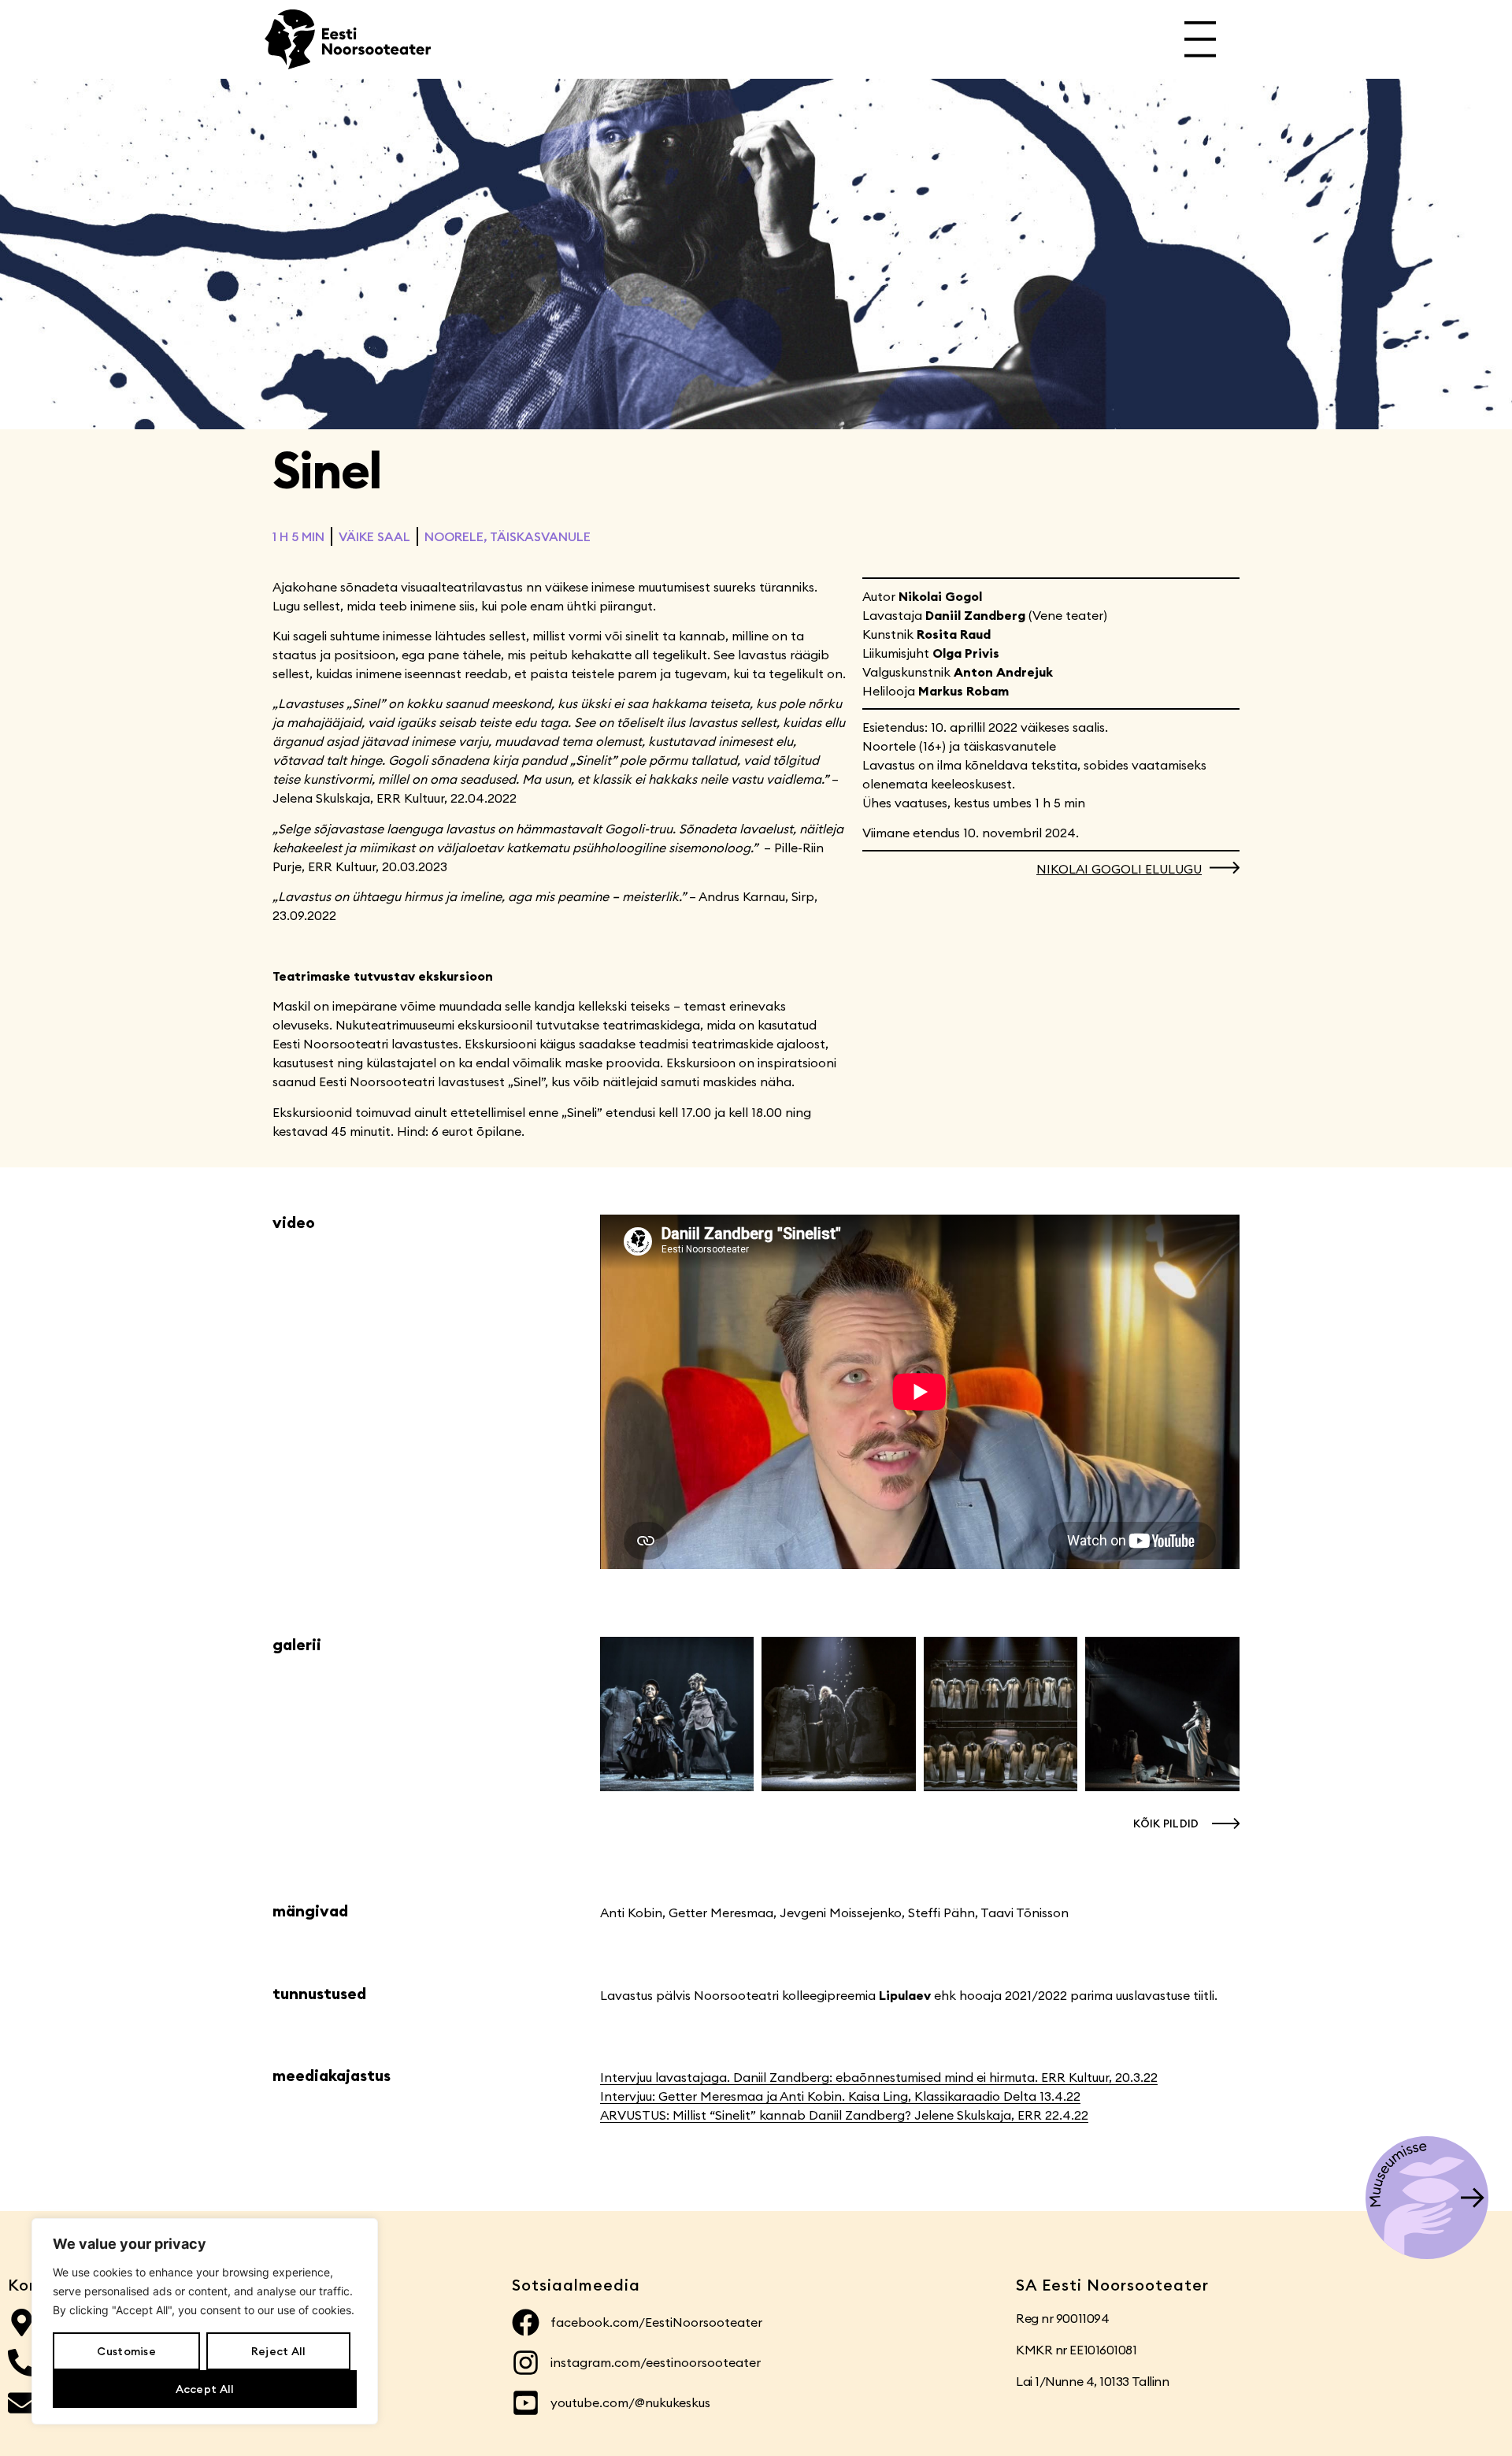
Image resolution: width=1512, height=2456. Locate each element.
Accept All (205, 2389)
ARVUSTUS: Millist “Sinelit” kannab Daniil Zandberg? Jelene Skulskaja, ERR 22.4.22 (844, 2115)
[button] (1182, 1823)
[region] (205, 2321)
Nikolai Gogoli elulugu (1119, 869)
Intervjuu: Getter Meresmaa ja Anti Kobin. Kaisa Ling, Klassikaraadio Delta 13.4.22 (840, 2096)
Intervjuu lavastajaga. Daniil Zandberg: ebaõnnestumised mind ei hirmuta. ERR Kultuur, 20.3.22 (879, 2077)
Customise (126, 2351)
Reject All (279, 2351)
